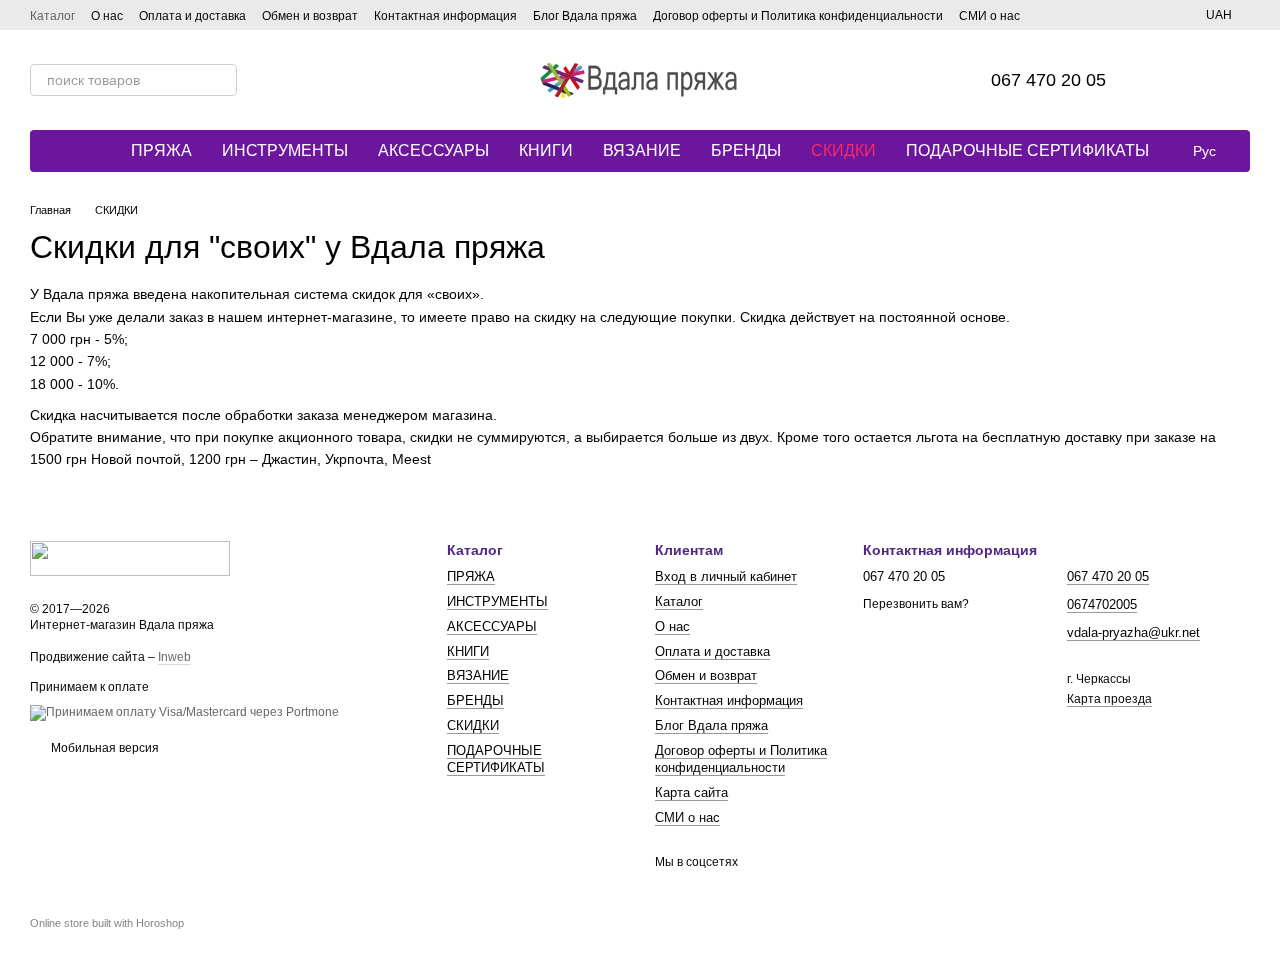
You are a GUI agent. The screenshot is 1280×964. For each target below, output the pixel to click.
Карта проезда (1109, 699)
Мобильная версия (103, 748)
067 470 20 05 (1048, 80)
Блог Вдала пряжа (585, 16)
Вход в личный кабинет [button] (726, 576)
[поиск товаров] (221, 80)
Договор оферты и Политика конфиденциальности (798, 16)
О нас (107, 16)
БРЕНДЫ (746, 150)
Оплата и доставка (192, 16)
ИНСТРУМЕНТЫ (285, 150)
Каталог (52, 16)
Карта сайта (691, 792)
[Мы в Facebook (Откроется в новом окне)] (1048, 15)
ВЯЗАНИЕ (642, 150)
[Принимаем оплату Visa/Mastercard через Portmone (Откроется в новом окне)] (184, 712)
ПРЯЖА (161, 150)
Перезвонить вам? (916, 604)
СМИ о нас (989, 16)
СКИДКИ (843, 150)
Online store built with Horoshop (107, 923)
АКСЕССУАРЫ (433, 150)
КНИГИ (546, 150)
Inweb (174, 657)
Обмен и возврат (310, 16)
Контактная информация (445, 16)
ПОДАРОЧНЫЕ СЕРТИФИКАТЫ (1027, 150)
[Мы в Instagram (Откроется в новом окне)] (1072, 15)
